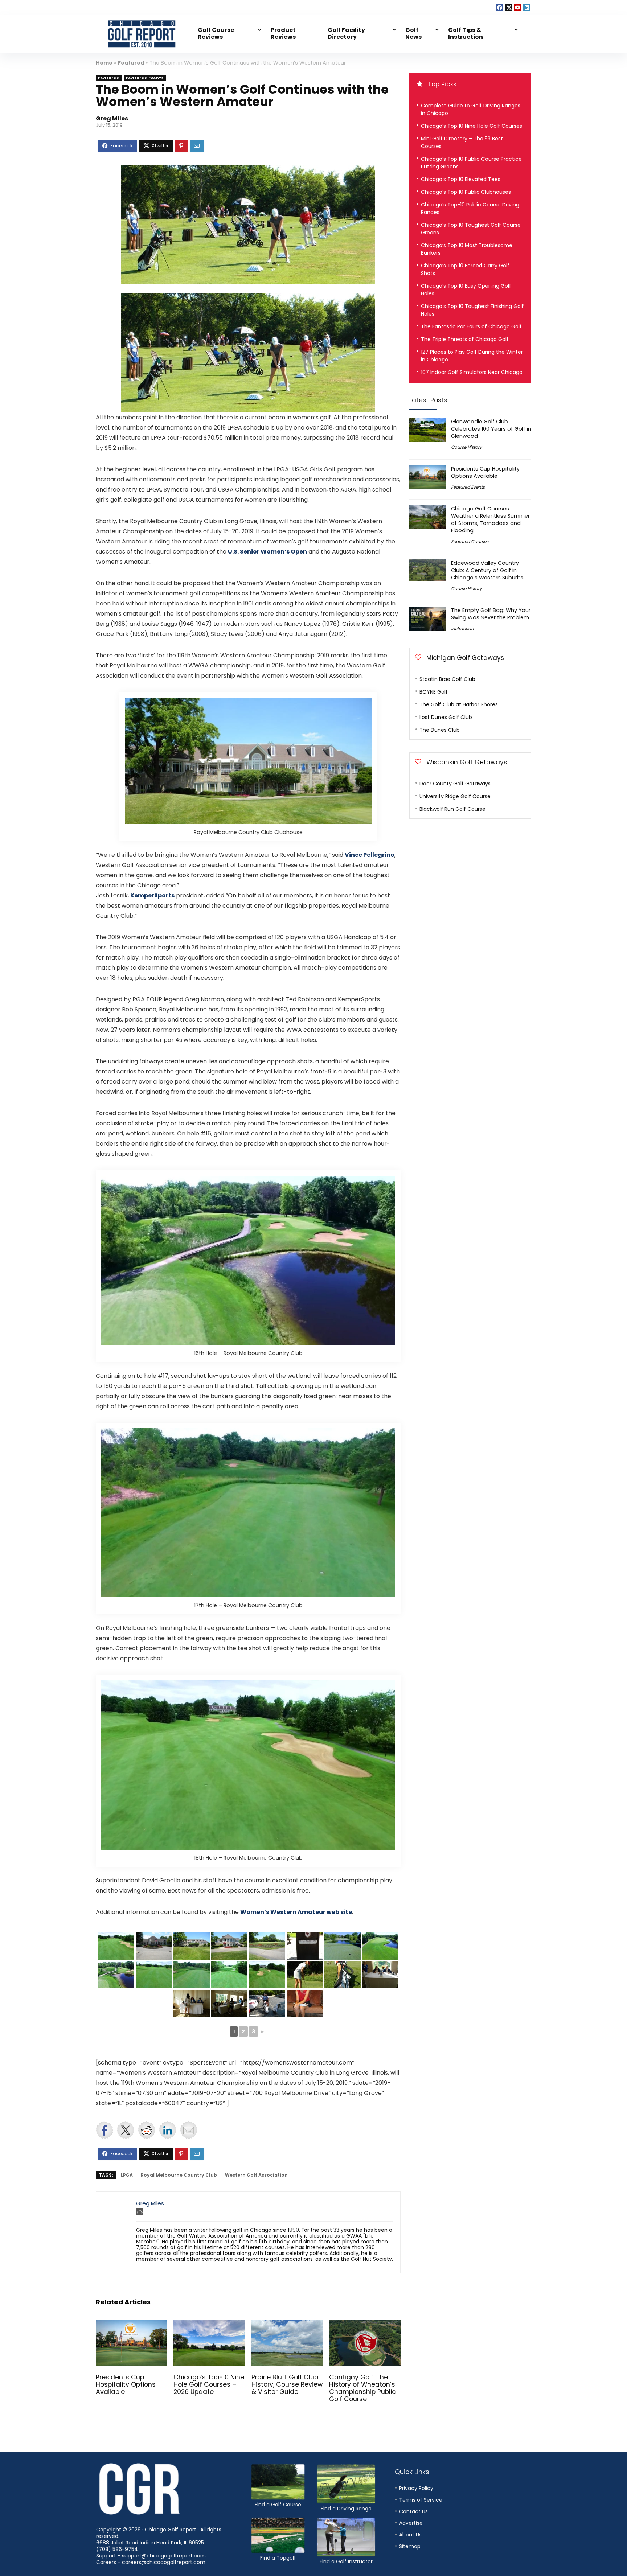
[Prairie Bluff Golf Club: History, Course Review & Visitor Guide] (287, 2324)
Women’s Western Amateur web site (296, 1912)
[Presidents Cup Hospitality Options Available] (132, 2324)
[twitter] (509, 7)
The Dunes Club (440, 730)
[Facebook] (500, 7)
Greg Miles (112, 118)
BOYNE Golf (434, 692)
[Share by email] (189, 2130)
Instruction (462, 628)
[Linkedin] (527, 7)
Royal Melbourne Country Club (179, 2175)
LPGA (127, 2175)
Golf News (413, 33)
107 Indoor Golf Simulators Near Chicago (472, 372)
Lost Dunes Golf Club (446, 717)
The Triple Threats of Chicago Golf (465, 339)
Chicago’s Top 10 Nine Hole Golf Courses (472, 126)
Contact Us (413, 2511)
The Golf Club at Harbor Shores (459, 704)
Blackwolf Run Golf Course (452, 809)
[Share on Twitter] (126, 2130)
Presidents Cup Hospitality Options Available (126, 2384)
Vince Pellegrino (370, 855)
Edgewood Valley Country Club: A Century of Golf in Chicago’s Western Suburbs (487, 570)
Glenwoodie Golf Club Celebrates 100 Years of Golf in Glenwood (491, 429)
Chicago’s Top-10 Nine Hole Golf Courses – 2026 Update (209, 2384)
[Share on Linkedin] (168, 2130)
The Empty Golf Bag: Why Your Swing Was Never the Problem (491, 614)
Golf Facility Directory (346, 33)
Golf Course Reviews (216, 33)
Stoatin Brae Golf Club (447, 679)
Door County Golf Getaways (455, 784)
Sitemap (410, 2546)
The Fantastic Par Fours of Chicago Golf (471, 326)
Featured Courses (470, 541)
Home (104, 63)
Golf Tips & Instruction (466, 33)
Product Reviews (283, 33)
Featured (131, 63)
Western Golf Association (256, 2175)
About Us (410, 2535)
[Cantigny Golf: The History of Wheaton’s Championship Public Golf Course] (365, 2324)
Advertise (411, 2523)
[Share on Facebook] (104, 2130)
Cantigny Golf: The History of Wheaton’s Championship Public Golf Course (362, 2388)
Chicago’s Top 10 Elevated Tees (461, 179)
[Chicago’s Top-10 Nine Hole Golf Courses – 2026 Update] (209, 2324)
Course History (466, 447)
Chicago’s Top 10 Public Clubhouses (466, 192)
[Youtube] (518, 7)
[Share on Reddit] (147, 2130)
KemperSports (152, 895)
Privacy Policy (416, 2488)
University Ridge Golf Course (455, 796)
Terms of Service (421, 2500)
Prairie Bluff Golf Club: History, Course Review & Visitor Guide (287, 2384)
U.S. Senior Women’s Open (267, 552)
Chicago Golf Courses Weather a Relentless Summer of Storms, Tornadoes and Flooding (490, 519)
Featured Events (145, 78)
